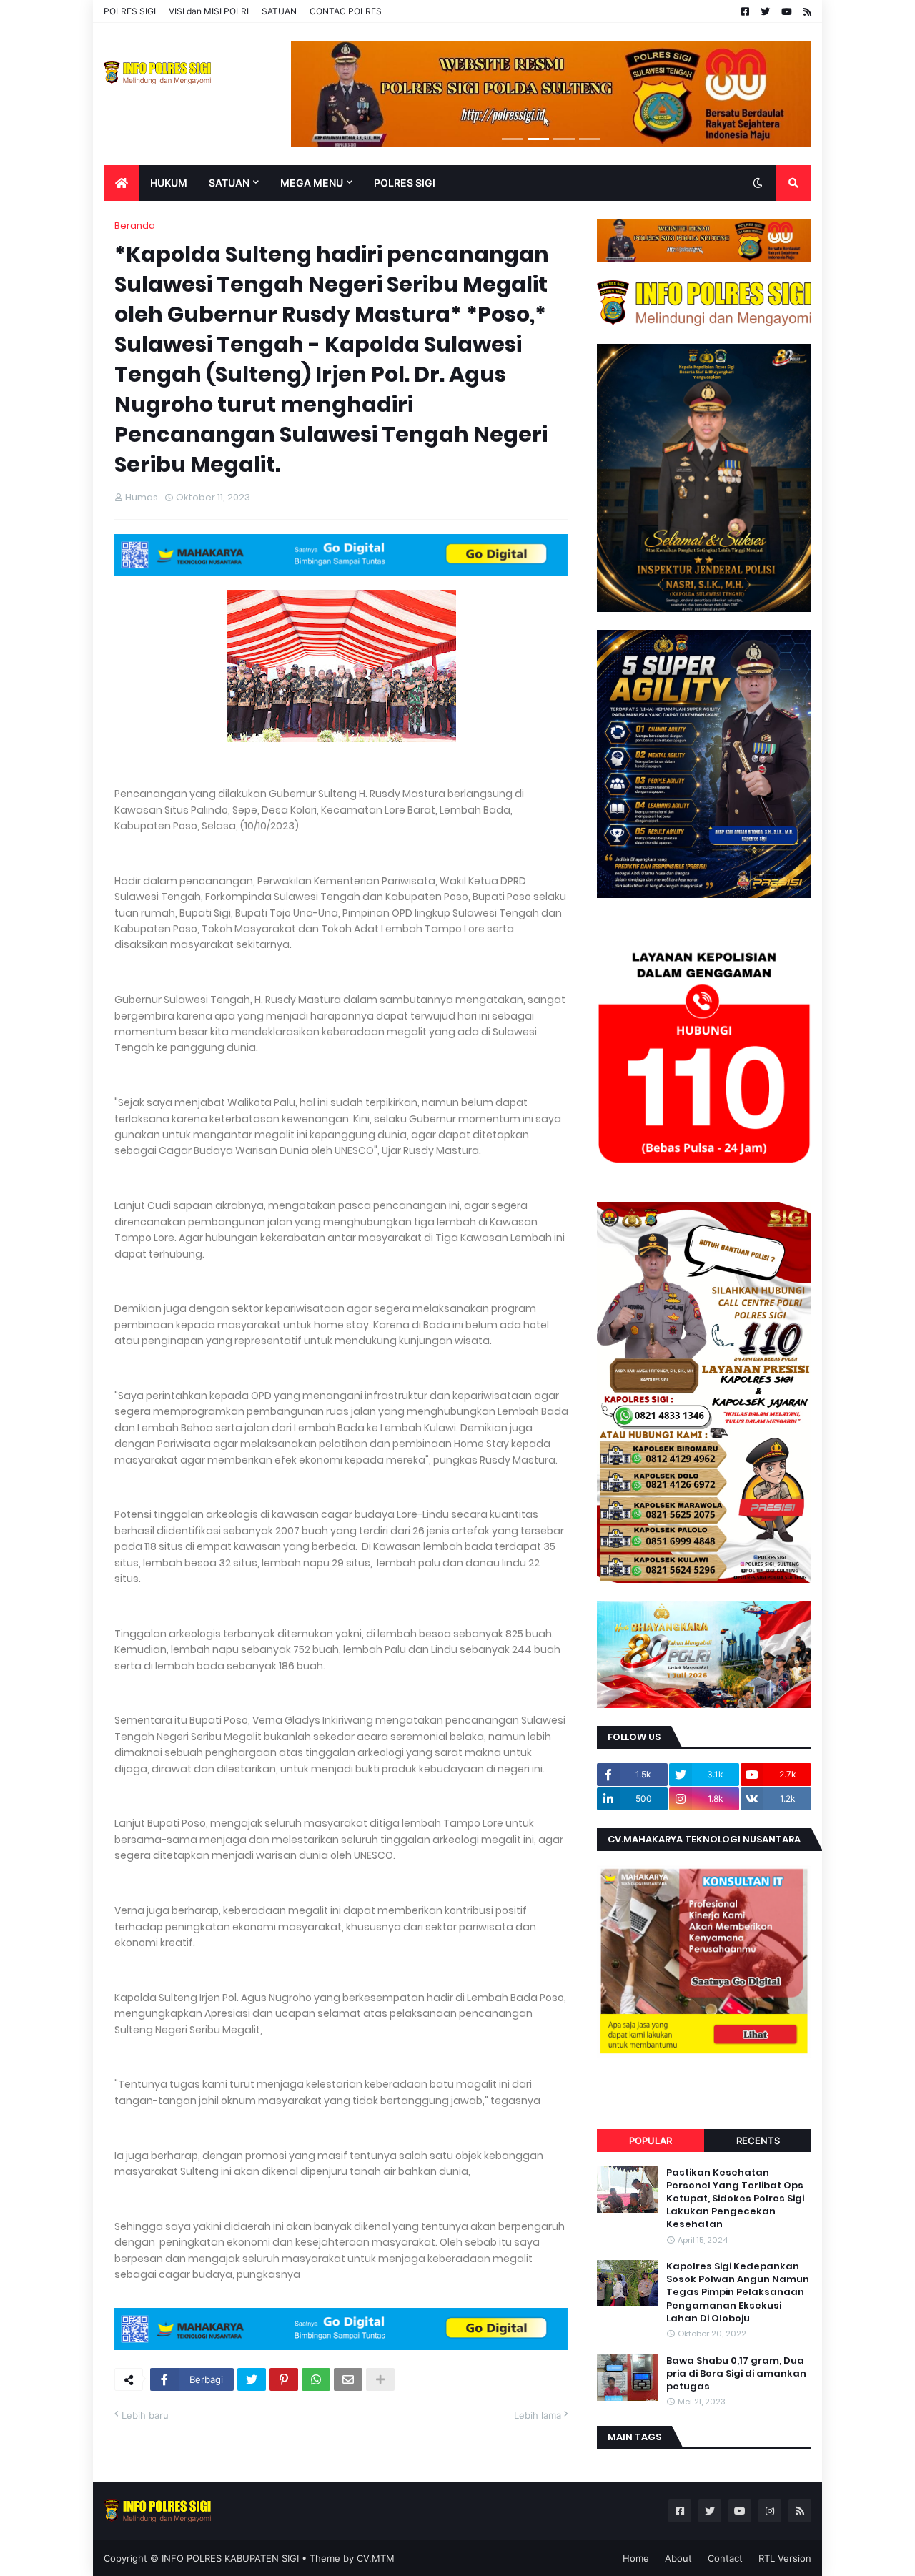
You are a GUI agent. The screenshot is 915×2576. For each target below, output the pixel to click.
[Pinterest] (284, 2379)
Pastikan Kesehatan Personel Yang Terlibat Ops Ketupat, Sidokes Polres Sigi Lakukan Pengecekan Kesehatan (735, 2199)
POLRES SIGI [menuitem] (405, 183)
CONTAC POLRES (346, 11)
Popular (651, 2141)
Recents (758, 2141)
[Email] (348, 2379)
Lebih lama (538, 2415)
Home (636, 2558)
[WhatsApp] (316, 2379)
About (678, 2558)
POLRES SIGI (130, 11)
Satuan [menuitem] (229, 183)
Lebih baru (145, 2415)
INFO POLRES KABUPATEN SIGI (230, 2558)
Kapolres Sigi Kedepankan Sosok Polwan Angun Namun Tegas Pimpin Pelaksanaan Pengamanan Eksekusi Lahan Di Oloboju (738, 2293)
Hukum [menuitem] (169, 183)
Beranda (135, 226)
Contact (725, 2558)
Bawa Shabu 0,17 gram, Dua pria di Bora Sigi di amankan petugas (736, 2374)
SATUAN (279, 11)
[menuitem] (122, 183)
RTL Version (785, 2558)
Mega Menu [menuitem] (312, 183)
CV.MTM (376, 2558)
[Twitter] (252, 2379)
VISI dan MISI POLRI (209, 11)
